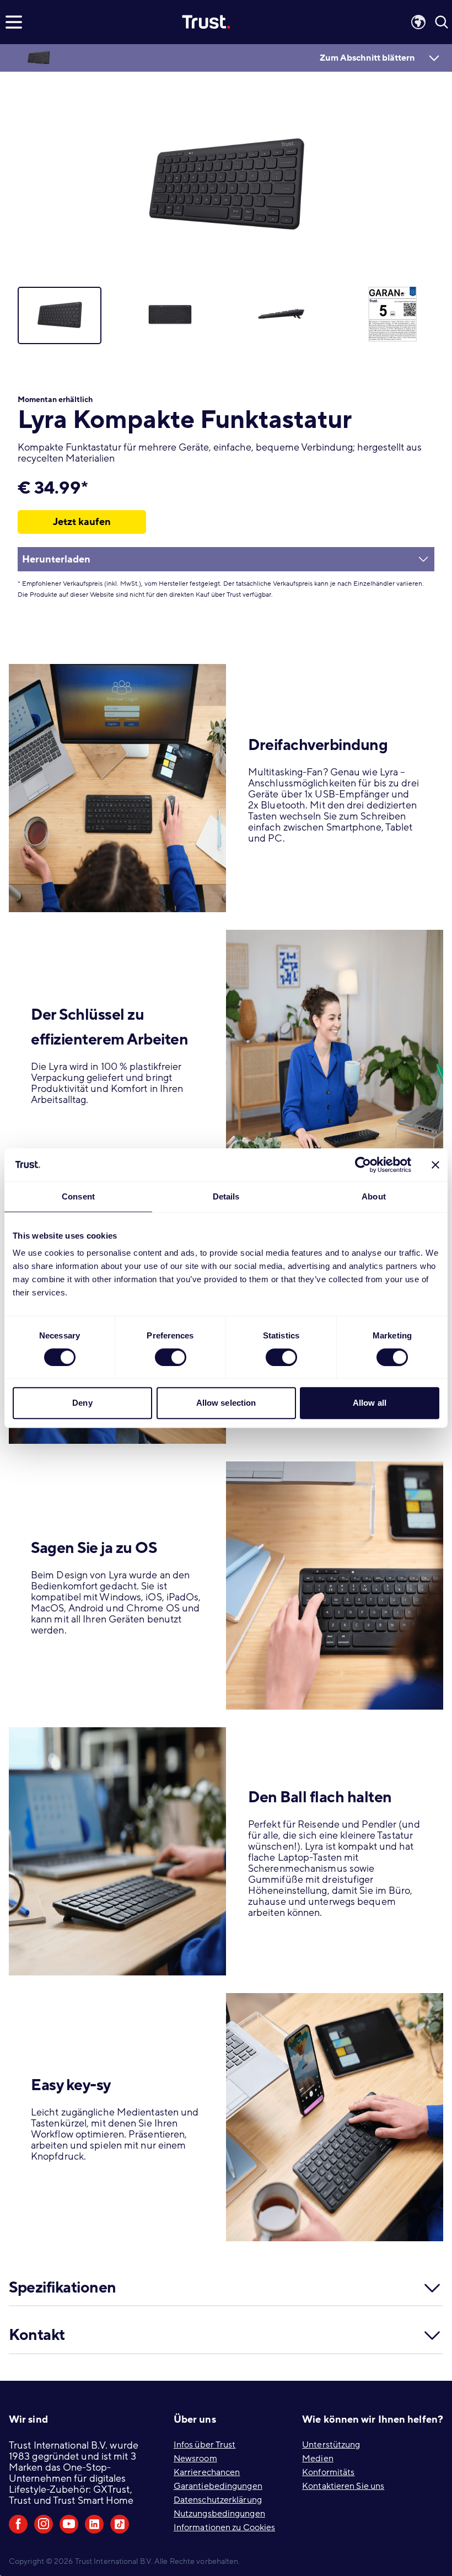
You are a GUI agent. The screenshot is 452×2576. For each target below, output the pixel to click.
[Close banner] (435, 1165)
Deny (82, 1403)
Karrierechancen (207, 2472)
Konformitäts (328, 2472)
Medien (318, 2459)
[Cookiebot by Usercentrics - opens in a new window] (363, 1165)
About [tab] (374, 1196)
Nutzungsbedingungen (219, 2514)
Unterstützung (331, 2445)
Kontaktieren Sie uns (343, 2486)
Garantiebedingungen (218, 2486)
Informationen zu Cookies (224, 2527)
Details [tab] (226, 1196)
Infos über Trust (205, 2445)
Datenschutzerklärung (218, 2500)
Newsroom (195, 2459)
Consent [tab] (78, 1196)
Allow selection (226, 1403)
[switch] (171, 1357)
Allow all (370, 1403)
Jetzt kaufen (82, 522)
